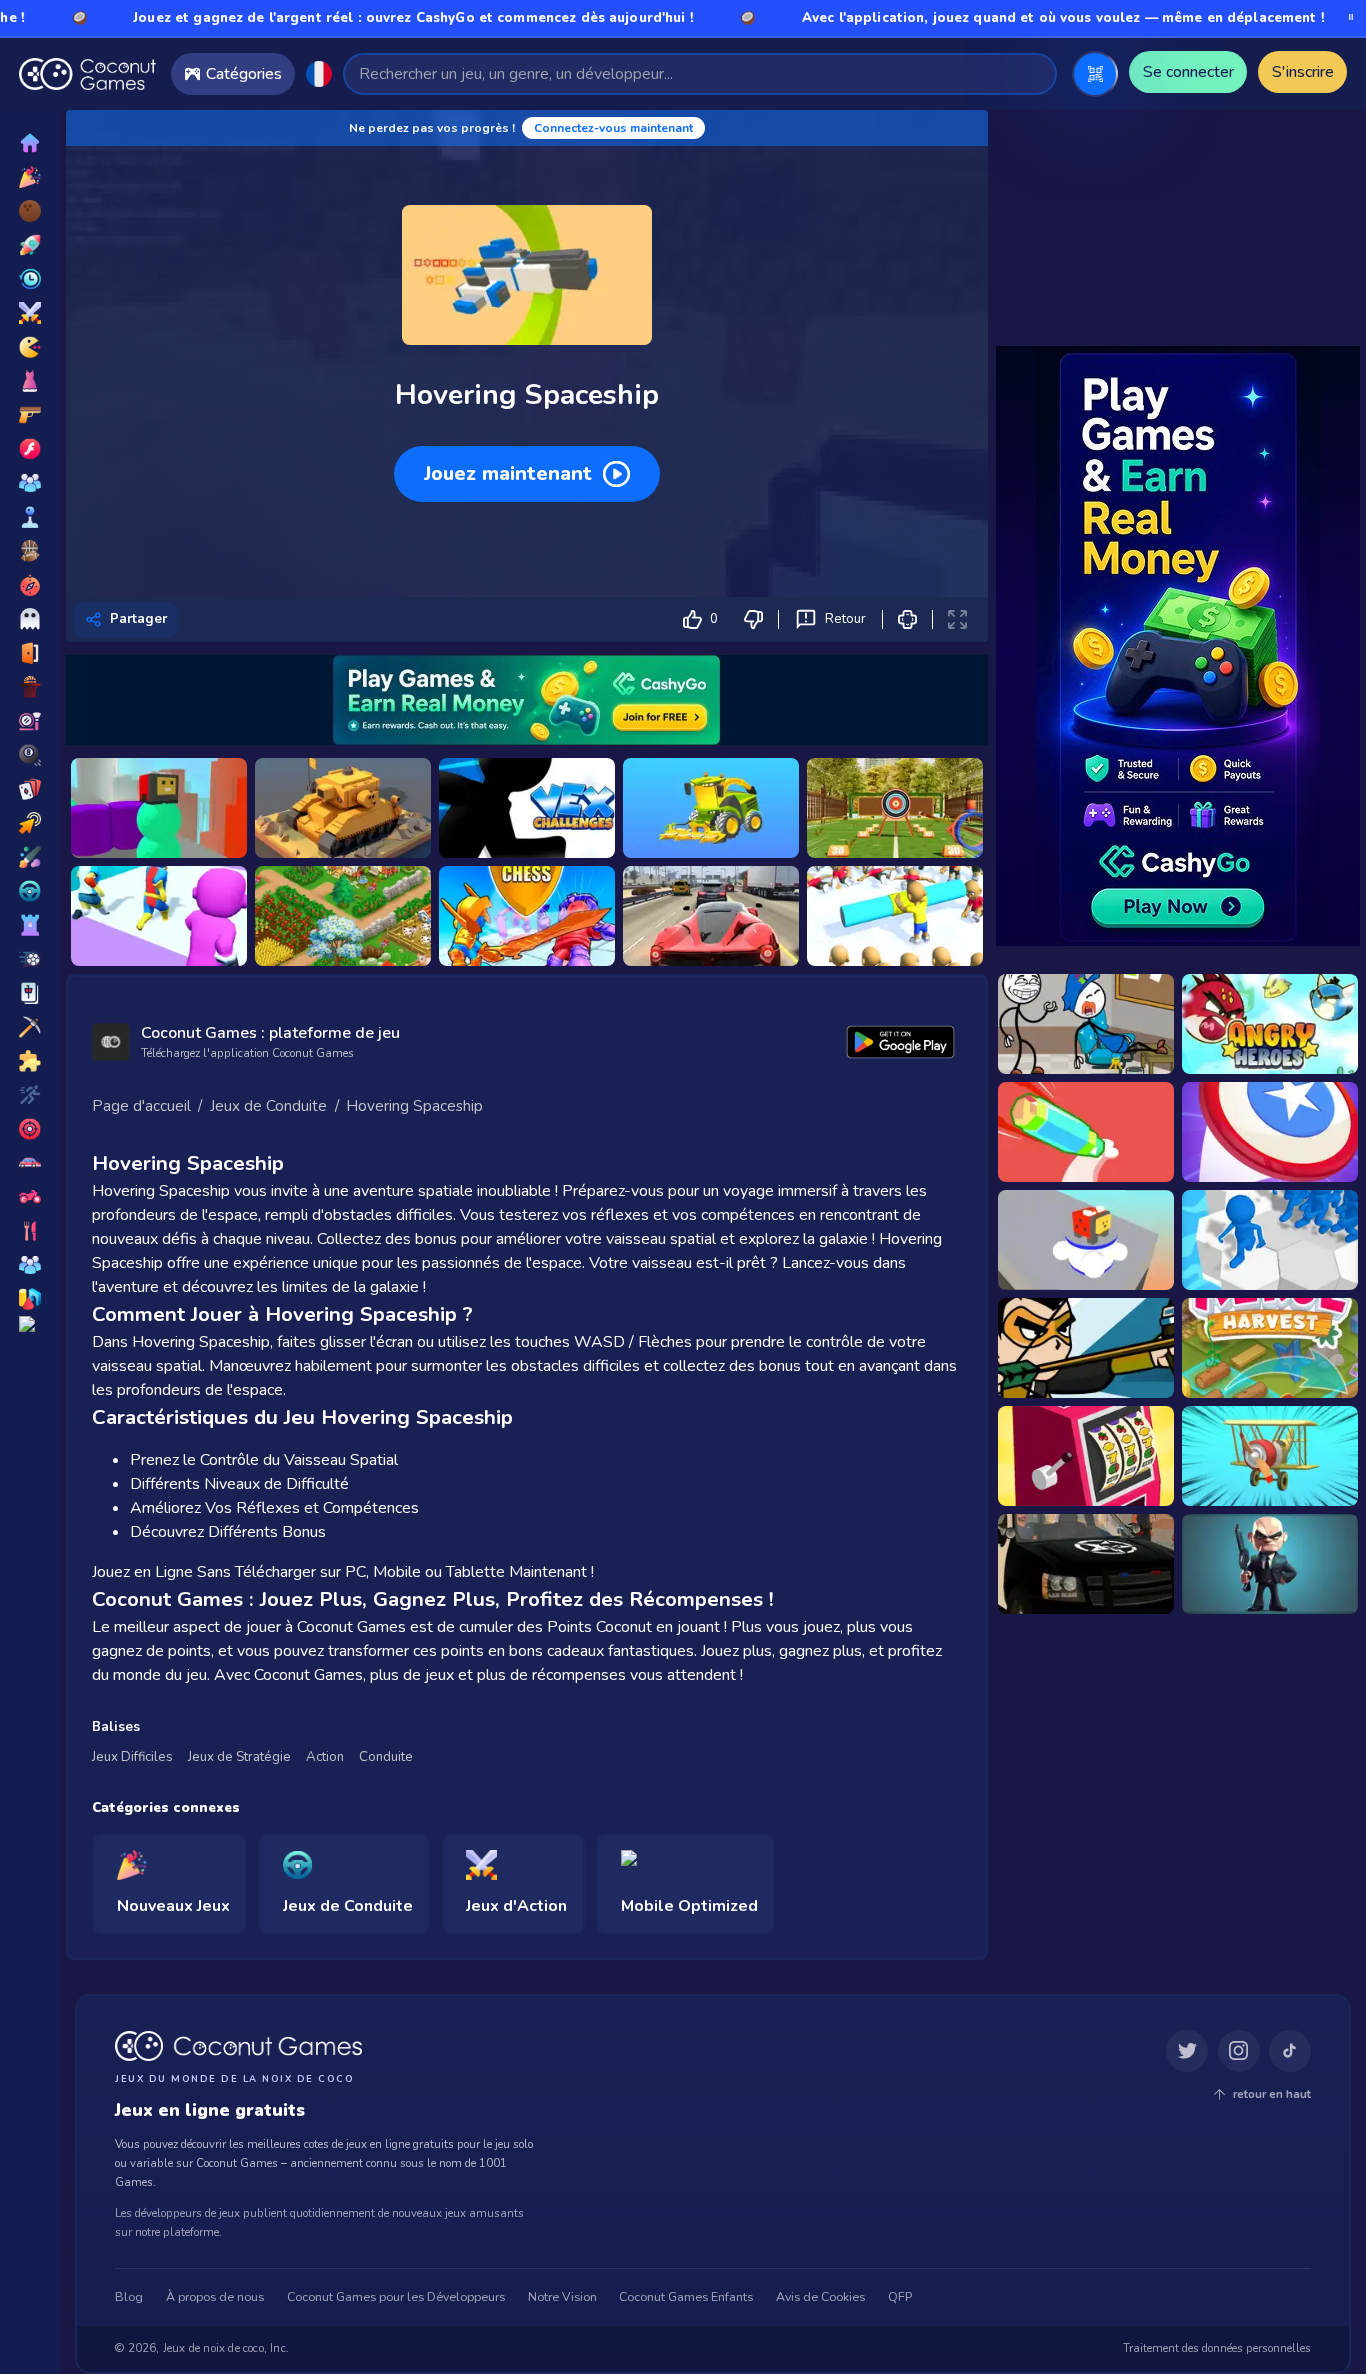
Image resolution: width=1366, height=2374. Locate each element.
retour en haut (1272, 2094)
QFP (900, 2298)
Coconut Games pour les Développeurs (396, 2298)
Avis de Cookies (820, 2298)
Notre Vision (562, 2298)
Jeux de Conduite (268, 1106)
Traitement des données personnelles (1217, 2349)
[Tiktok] (1290, 2052)
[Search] (1032, 73)
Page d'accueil (141, 1106)
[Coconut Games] (238, 2046)
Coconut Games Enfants (686, 2298)
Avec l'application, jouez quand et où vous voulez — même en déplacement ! (951, 18)
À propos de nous (215, 2298)
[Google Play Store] (901, 1041)
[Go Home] (87, 74)
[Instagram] (1239, 2052)
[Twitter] (1187, 2052)
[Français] (319, 74)
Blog (129, 2298)
